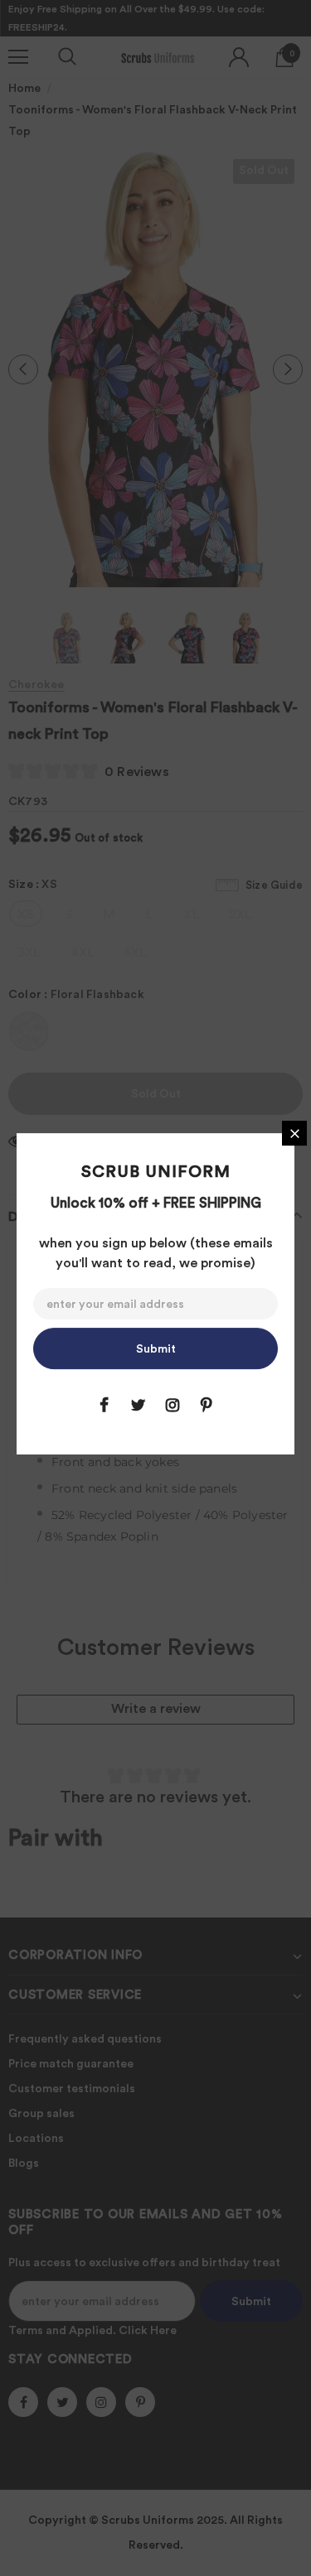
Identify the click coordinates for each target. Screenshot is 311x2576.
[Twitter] (138, 1405)
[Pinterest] (207, 1405)
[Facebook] (104, 1405)
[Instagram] (173, 1405)
